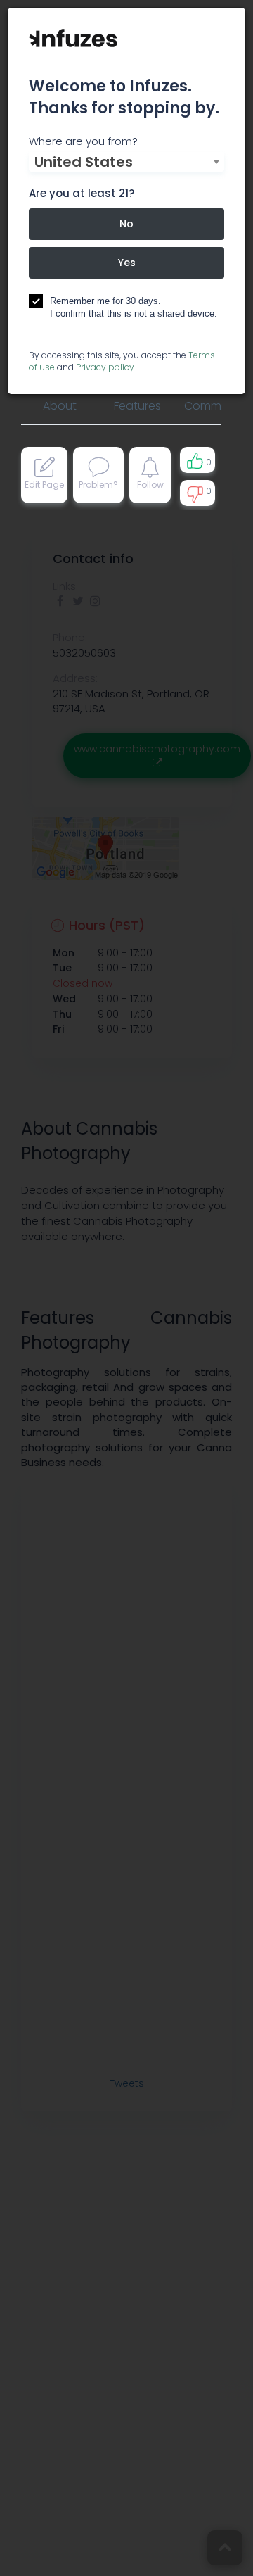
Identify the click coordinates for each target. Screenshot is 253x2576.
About (60, 406)
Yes (127, 263)
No (126, 224)
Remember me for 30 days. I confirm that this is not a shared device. (134, 308)
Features (137, 406)
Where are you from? (83, 141)
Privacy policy (105, 367)
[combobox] (126, 162)
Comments (215, 406)
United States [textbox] (84, 162)
